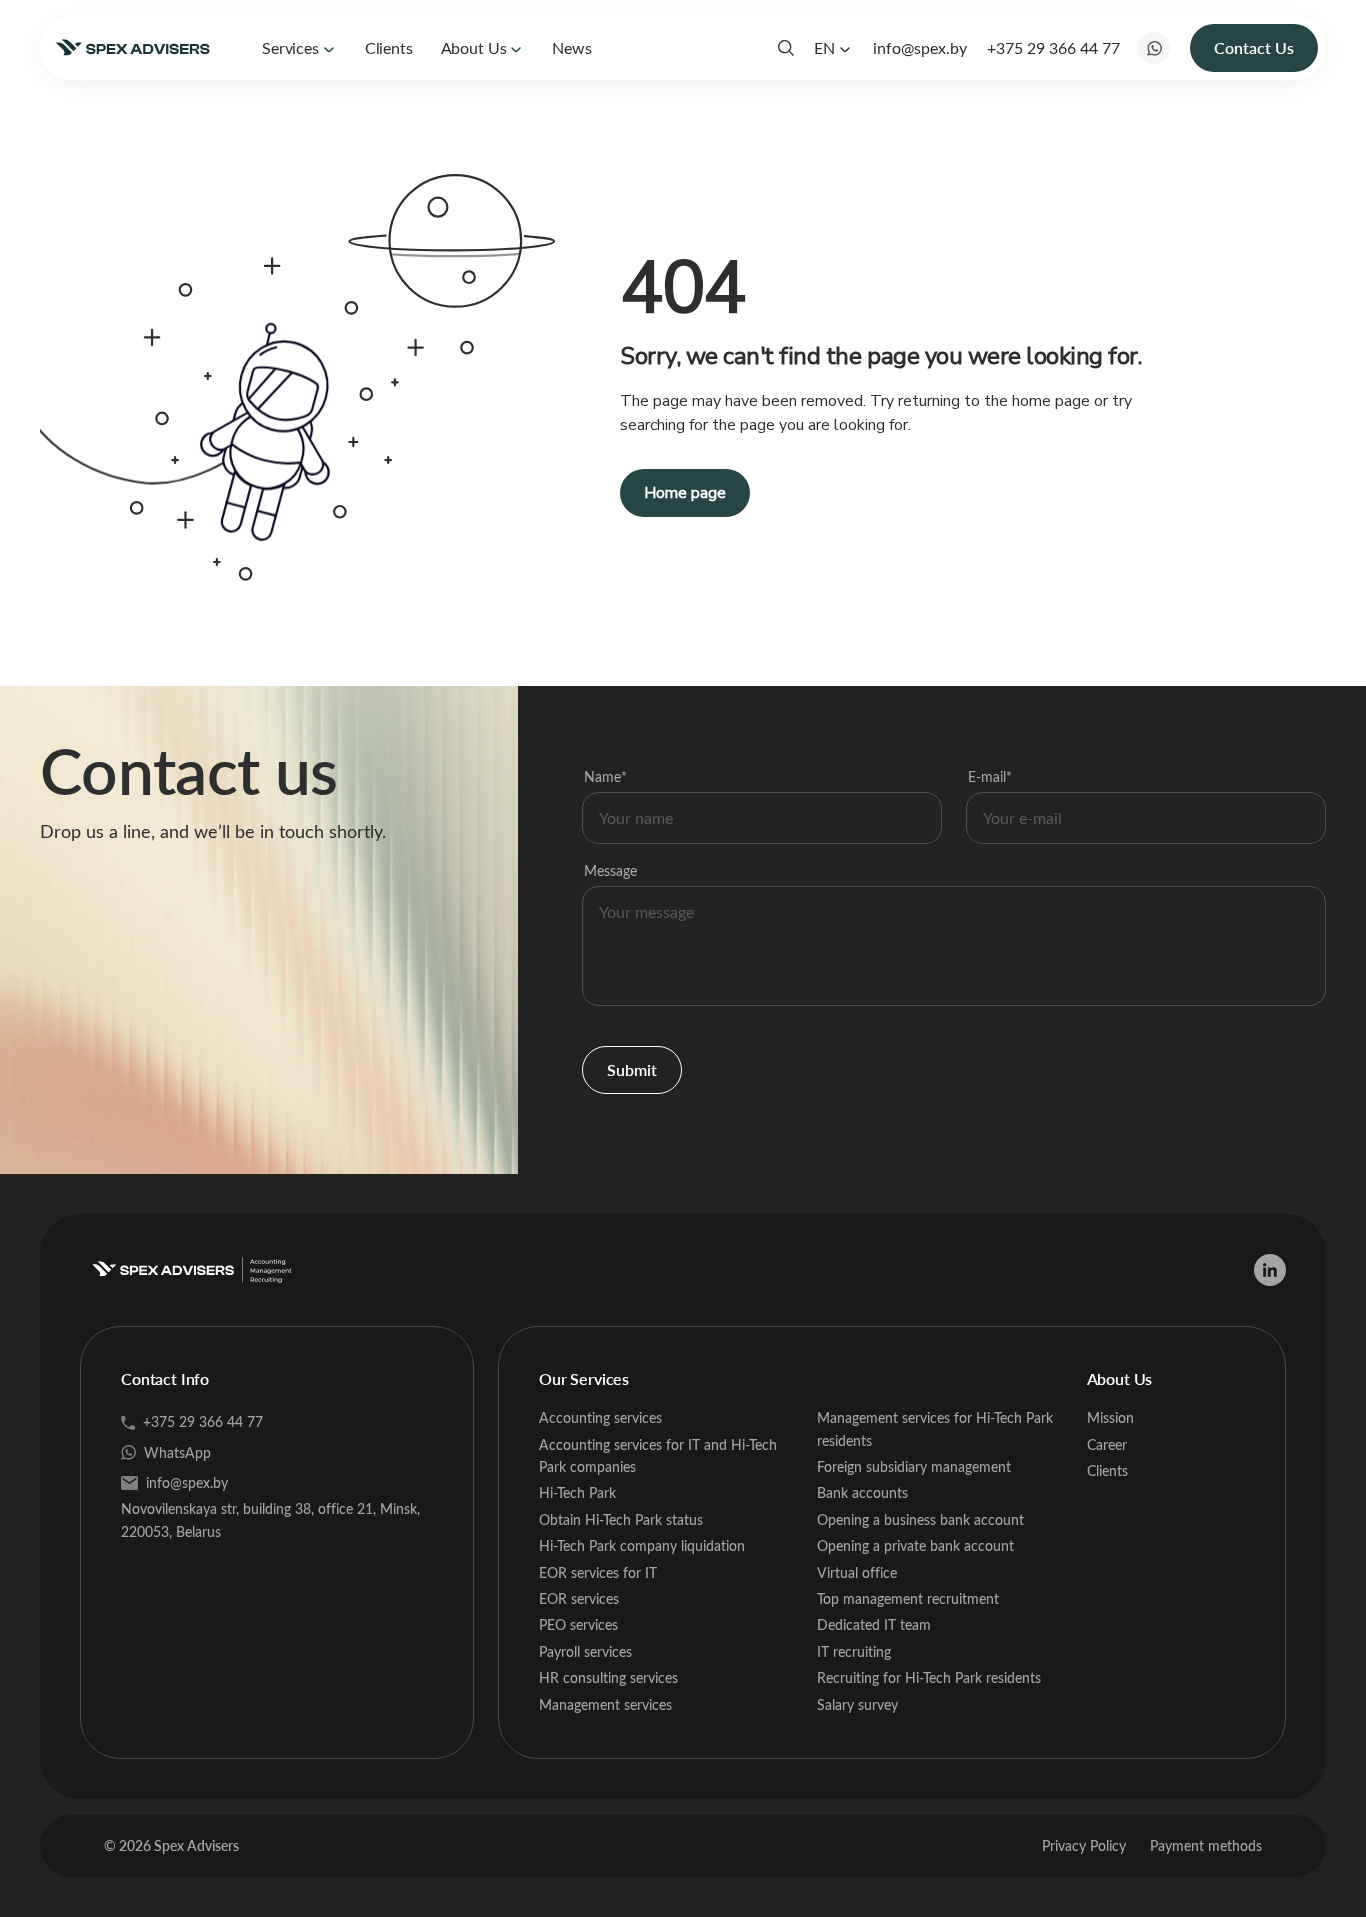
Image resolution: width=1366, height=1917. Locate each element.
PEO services (578, 1624)
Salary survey (857, 1704)
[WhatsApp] (1154, 48)
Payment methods (1206, 1845)
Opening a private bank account (915, 1545)
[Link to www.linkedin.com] (1270, 1270)
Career (1107, 1444)
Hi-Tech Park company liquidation (642, 1545)
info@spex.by (920, 47)
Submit (632, 1069)
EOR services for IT (598, 1572)
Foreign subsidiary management (914, 1466)
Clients (389, 47)
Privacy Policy (1084, 1845)
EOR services (579, 1598)
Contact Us (1254, 47)
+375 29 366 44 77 (1053, 47)
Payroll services (585, 1651)
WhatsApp (177, 1452)
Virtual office (857, 1572)
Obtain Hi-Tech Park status (621, 1519)
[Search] (786, 48)
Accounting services (600, 1417)
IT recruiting (854, 1651)
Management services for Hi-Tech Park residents (935, 1428)
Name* (605, 776)
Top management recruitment (908, 1598)
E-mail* (990, 776)
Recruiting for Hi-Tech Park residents (929, 1677)
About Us (474, 47)
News (571, 47)
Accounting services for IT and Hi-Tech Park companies (658, 1455)
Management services (605, 1704)
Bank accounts (862, 1492)
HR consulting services (608, 1677)
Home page (685, 493)
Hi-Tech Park (577, 1492)
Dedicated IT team (874, 1624)
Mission (1110, 1417)
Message (610, 870)
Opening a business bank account (920, 1519)
